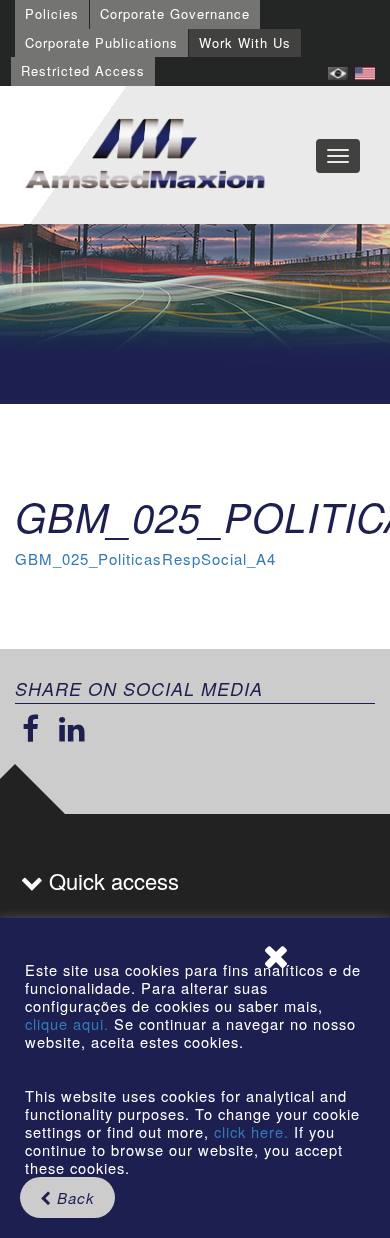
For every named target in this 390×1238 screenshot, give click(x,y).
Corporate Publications (101, 42)
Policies (52, 13)
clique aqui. (69, 1023)
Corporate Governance (175, 13)
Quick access (111, 880)
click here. (251, 1131)
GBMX (145, 155)
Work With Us (245, 42)
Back (73, 1197)
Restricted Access (83, 70)
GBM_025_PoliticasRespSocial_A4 (145, 558)
